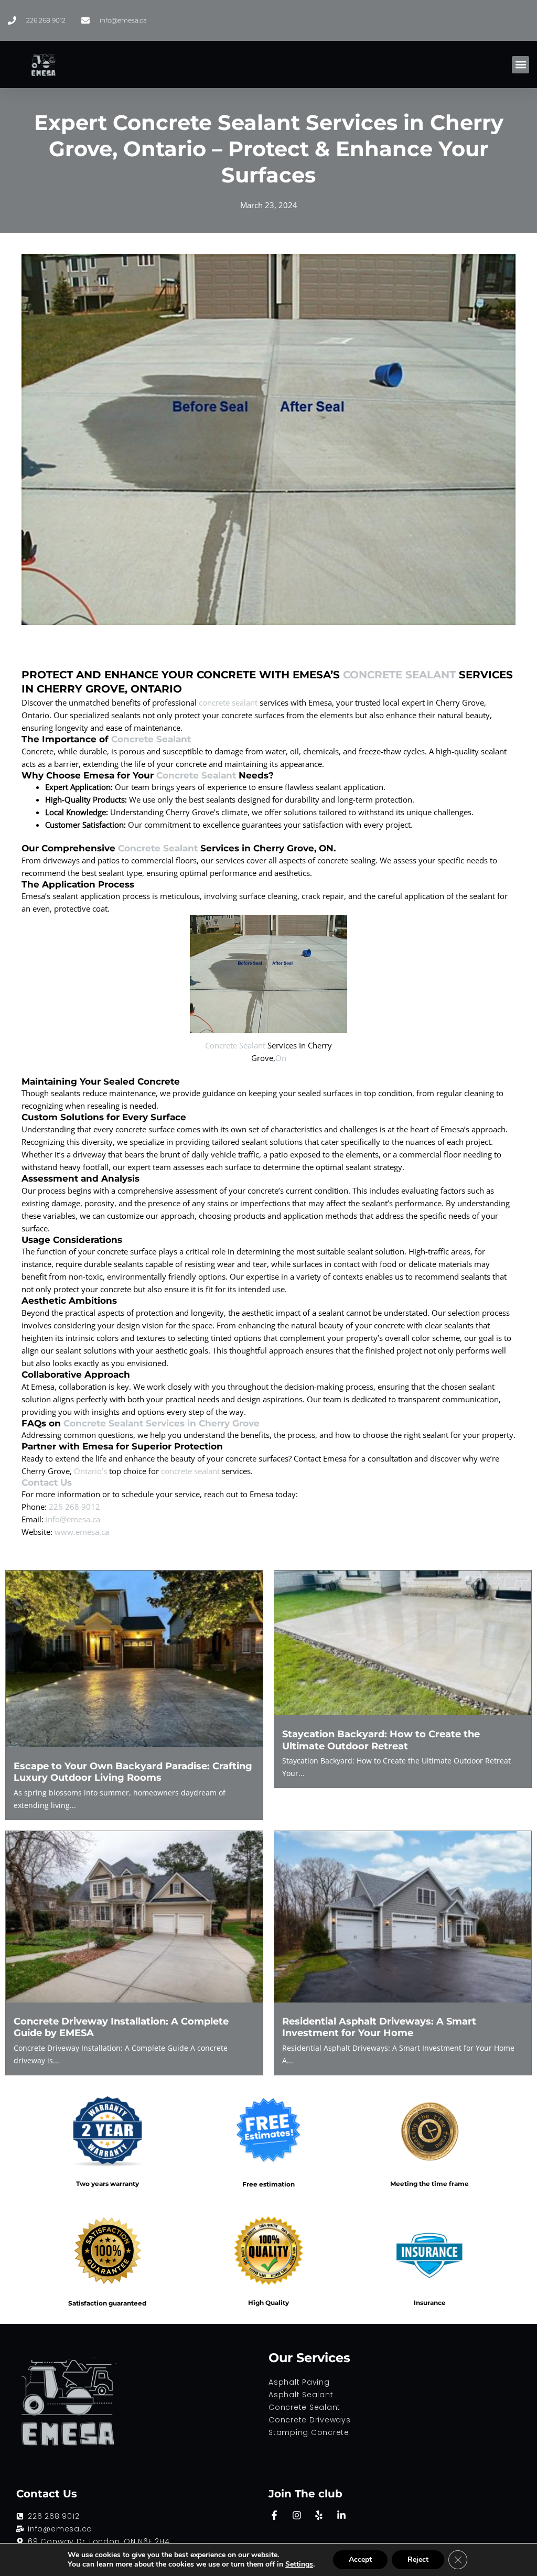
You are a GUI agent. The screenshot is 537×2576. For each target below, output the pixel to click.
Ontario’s (90, 1471)
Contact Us (47, 1482)
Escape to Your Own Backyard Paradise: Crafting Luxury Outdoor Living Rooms (133, 1772)
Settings (299, 2564)
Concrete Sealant (399, 675)
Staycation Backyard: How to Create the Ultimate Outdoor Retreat (381, 1740)
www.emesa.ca (82, 1532)
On (281, 1058)
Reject (418, 2559)
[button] (520, 65)
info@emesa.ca (73, 1519)
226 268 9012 (74, 1507)
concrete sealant (228, 702)
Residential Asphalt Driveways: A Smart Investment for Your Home (379, 2027)
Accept (360, 2559)
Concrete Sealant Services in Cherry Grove (162, 1423)
